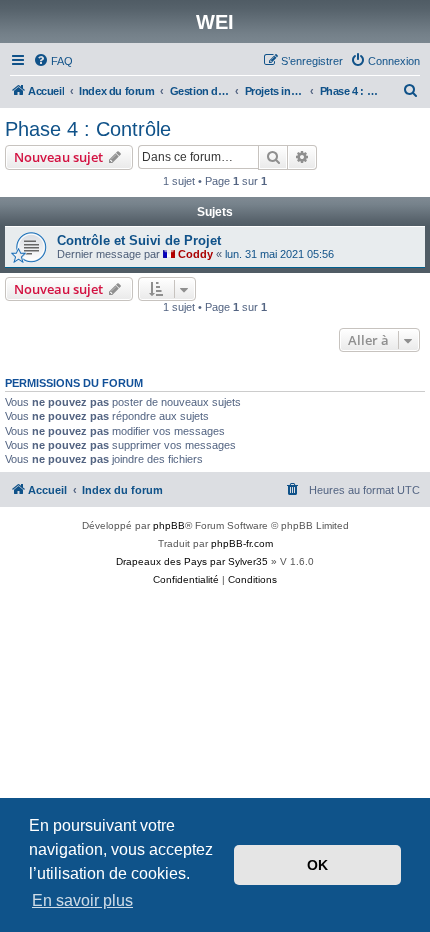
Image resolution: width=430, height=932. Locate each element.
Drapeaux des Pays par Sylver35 (192, 561)
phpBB (169, 525)
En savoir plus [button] (82, 900)
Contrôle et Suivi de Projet (139, 240)
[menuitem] (53, 61)
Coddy (195, 254)
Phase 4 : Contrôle (88, 129)
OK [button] (317, 865)
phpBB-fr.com (242, 543)
